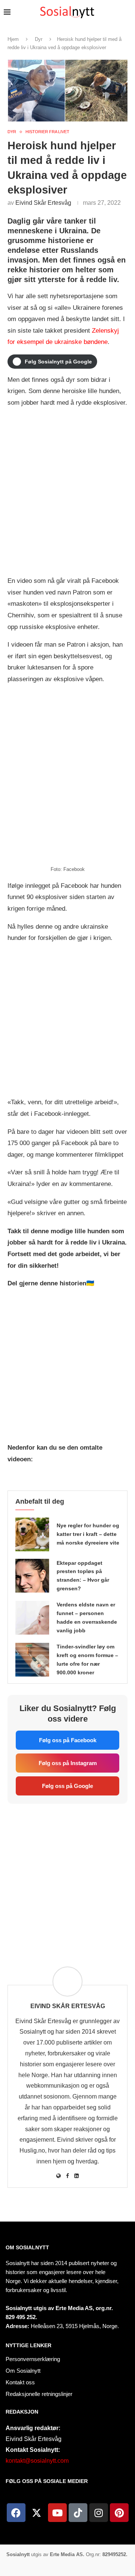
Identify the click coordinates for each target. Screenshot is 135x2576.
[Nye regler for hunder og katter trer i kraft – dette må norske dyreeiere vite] (32, 1534)
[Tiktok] (78, 2513)
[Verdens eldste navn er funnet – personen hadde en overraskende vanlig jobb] (32, 1618)
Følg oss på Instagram (68, 1763)
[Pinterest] (119, 2513)
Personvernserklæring (33, 2359)
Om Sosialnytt (27, 2247)
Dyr (39, 39)
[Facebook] (16, 2513)
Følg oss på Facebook (68, 1740)
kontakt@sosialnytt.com (37, 2461)
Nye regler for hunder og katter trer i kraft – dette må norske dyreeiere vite (88, 1534)
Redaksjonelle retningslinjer (39, 2394)
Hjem (13, 39)
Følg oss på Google (67, 1786)
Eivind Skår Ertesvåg (43, 203)
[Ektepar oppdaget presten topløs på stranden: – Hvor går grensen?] (32, 1576)
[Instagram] (99, 2513)
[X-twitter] (37, 2513)
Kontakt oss (20, 2382)
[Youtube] (57, 2513)
